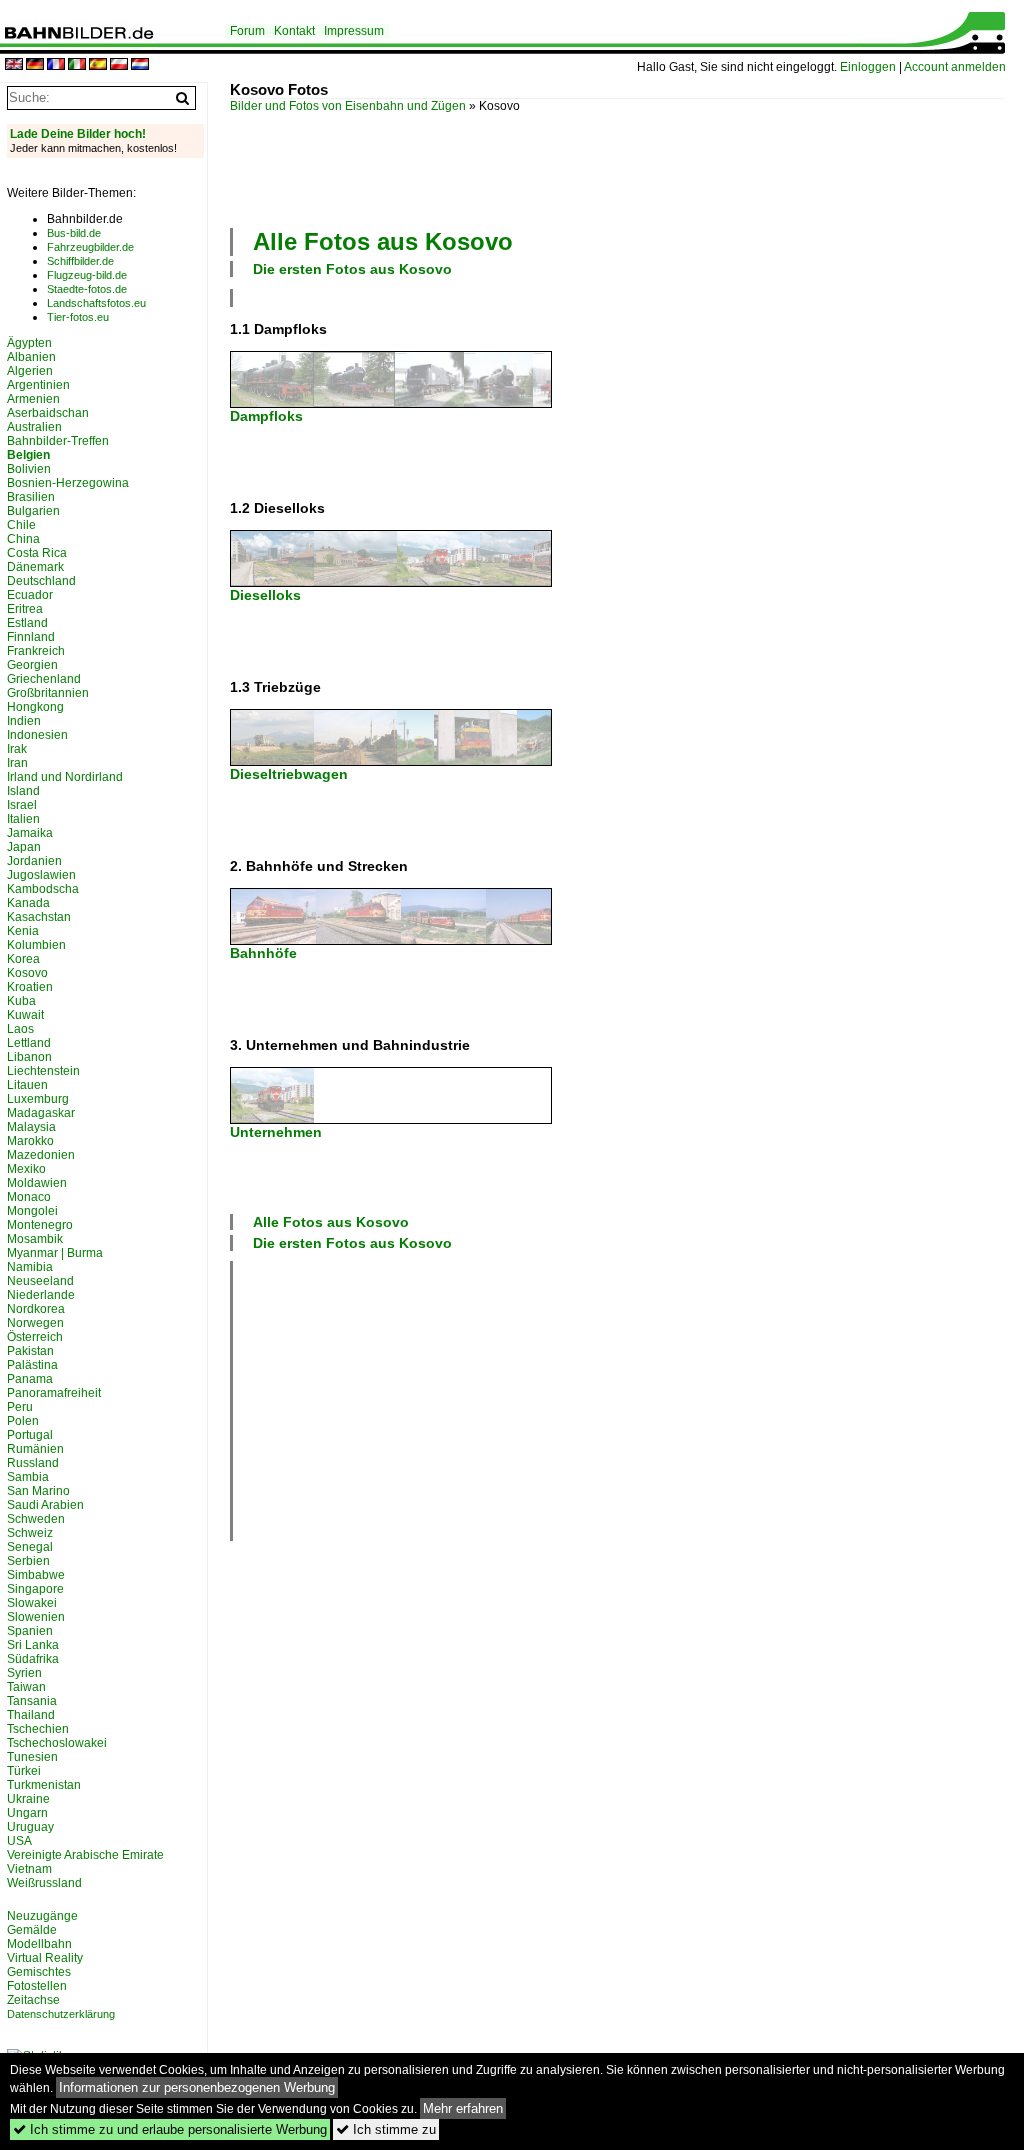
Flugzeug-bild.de (87, 275)
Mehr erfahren (463, 2108)
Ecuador (30, 595)
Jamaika (30, 833)
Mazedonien (41, 1155)
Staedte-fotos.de (87, 289)
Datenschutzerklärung (61, 2014)
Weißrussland (44, 1883)
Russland (33, 1463)
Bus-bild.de (74, 233)
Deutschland (41, 581)
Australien (34, 427)
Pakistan (30, 1351)
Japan (24, 847)
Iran (17, 763)
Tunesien (32, 1757)
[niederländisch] (140, 65)
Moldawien (37, 1183)
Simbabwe (36, 1575)
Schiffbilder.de (80, 261)
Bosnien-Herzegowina (68, 483)
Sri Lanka (33, 1645)
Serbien (28, 1561)
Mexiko (26, 1169)
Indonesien (37, 735)
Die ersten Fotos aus (352, 269)
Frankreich (36, 651)
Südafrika (33, 1659)
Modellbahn (39, 1944)
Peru (20, 1407)
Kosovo (27, 973)
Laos (20, 1029)
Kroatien (30, 987)
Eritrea (25, 609)
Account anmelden (955, 67)
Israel (22, 805)
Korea (23, 959)
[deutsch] (35, 65)
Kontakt (294, 31)
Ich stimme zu (386, 2129)
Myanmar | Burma (55, 1253)
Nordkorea (36, 1309)
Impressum (354, 31)
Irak (17, 749)
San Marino (38, 1491)
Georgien (32, 665)
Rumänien (35, 1449)
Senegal (30, 1547)
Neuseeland (40, 1281)
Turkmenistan (44, 1785)
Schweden (36, 1519)
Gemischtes (39, 1972)
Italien (23, 819)
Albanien (31, 357)
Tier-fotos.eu (78, 317)
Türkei (24, 1771)
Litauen (27, 1085)
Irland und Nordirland (65, 777)
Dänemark (35, 567)
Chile (21, 525)
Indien (24, 721)
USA (19, 1841)
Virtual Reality (45, 1958)
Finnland (31, 637)
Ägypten (29, 343)
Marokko (30, 1141)
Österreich (35, 1337)
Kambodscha (43, 889)
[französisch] (56, 65)
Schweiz (30, 1533)
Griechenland (44, 679)
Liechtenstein (43, 1071)
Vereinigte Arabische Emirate (85, 1855)
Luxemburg (38, 1099)
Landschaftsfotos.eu (96, 303)
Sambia (28, 1477)
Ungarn (27, 1813)
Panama (30, 1379)
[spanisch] (98, 65)
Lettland (29, 1043)
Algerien (30, 371)
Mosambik (35, 1239)
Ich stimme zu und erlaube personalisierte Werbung (170, 2129)
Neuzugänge (42, 1916)
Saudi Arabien (45, 1505)
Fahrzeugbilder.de (90, 247)
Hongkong (35, 707)
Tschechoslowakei (57, 1743)
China (23, 539)
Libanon (29, 1057)
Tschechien (38, 1729)
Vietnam (29, 1869)
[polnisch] (119, 65)
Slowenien (36, 1617)
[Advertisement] (594, 168)
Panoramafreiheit (54, 1393)
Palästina (32, 1365)
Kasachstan (39, 917)
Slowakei (32, 1603)
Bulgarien (33, 511)
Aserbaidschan (48, 413)
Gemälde (32, 1930)
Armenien (33, 399)
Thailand (31, 1715)
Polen (23, 1421)
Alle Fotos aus (383, 241)
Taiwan (26, 1687)
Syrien (24, 1673)
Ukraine (28, 1799)
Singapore (35, 1589)
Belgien (28, 455)
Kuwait (25, 1015)
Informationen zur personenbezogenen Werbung (197, 2087)
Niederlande (41, 1295)
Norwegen (35, 1323)
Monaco (29, 1197)
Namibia (30, 1267)
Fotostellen (37, 1986)
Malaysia (31, 1127)
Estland (27, 623)
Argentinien (38, 385)
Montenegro (40, 1225)
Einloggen (868, 67)
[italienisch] (77, 65)
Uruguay (30, 1827)
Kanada (28, 903)
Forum (247, 31)
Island (23, 791)
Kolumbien (36, 945)
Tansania (32, 1701)
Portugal (30, 1435)
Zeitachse (33, 2000)
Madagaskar (41, 1113)
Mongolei (32, 1211)
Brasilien (31, 497)
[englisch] (14, 65)
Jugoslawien (41, 875)
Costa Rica (37, 553)
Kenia (23, 931)
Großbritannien (48, 693)
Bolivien (29, 469)
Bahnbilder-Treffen (58, 441)
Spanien (30, 1631)
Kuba (21, 1001)
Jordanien (34, 861)
